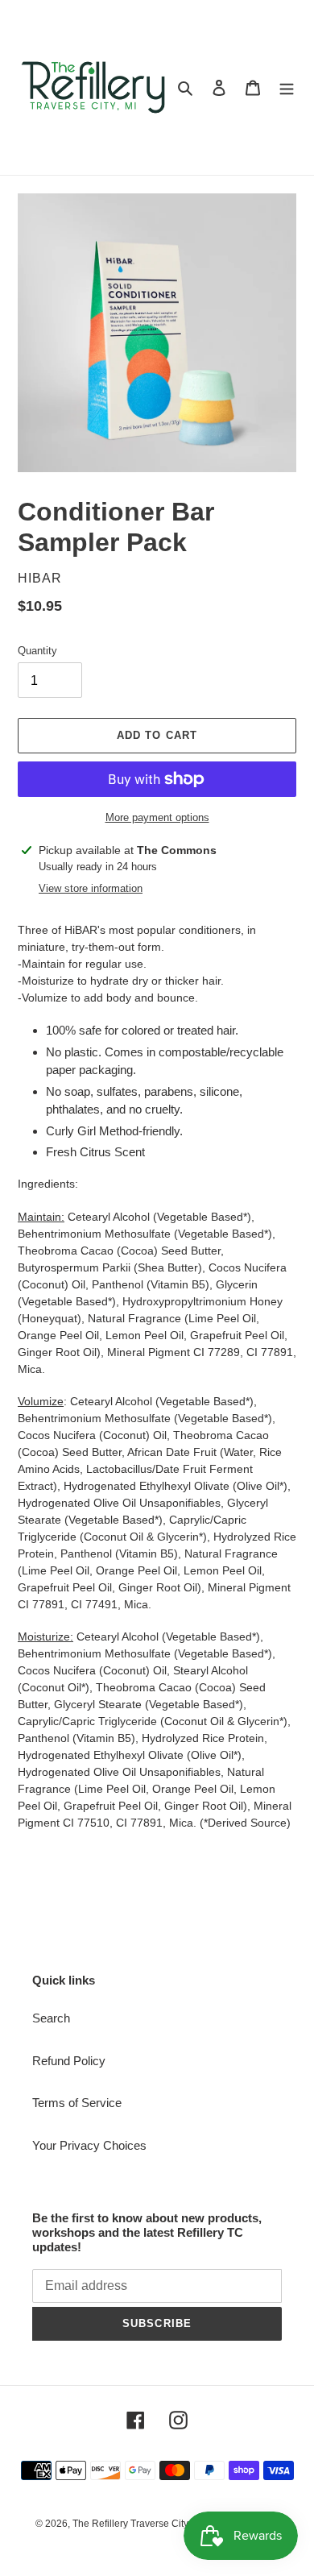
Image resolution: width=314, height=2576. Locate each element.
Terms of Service (77, 2103)
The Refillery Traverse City (130, 2524)
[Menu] (287, 87)
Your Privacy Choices (89, 2145)
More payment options (157, 817)
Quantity (37, 651)
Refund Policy (69, 2061)
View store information (91, 888)
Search (51, 2018)
